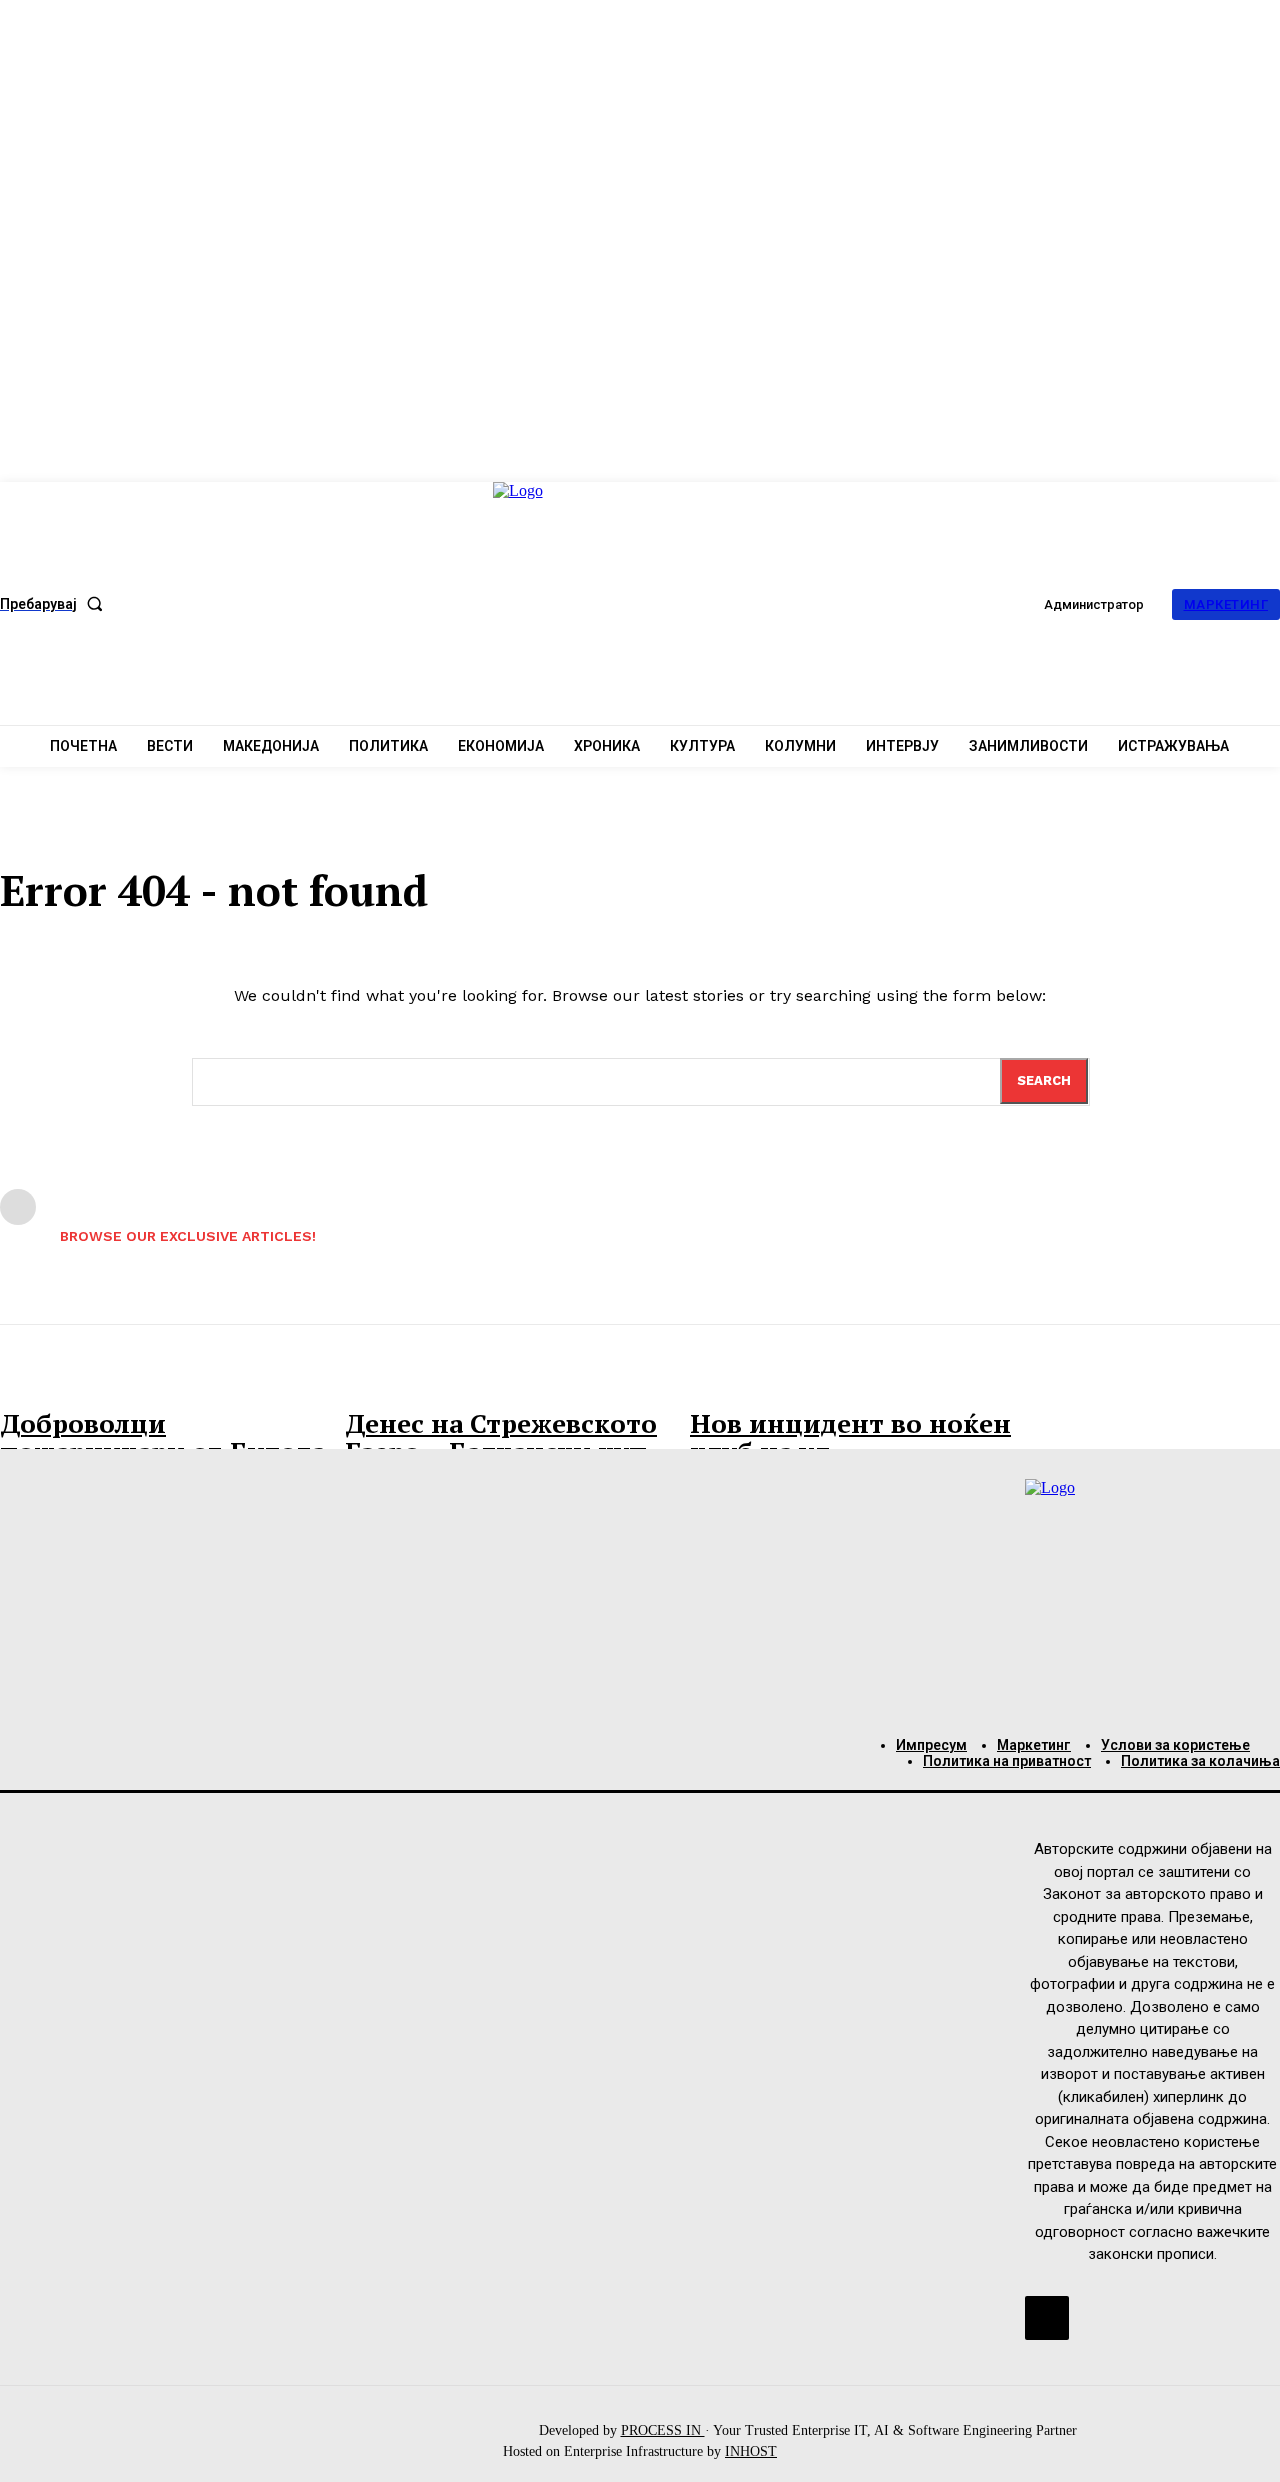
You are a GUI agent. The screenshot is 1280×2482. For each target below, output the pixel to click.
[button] (55, 604)
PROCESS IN (663, 2430)
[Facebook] (1047, 2318)
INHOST (751, 2451)
